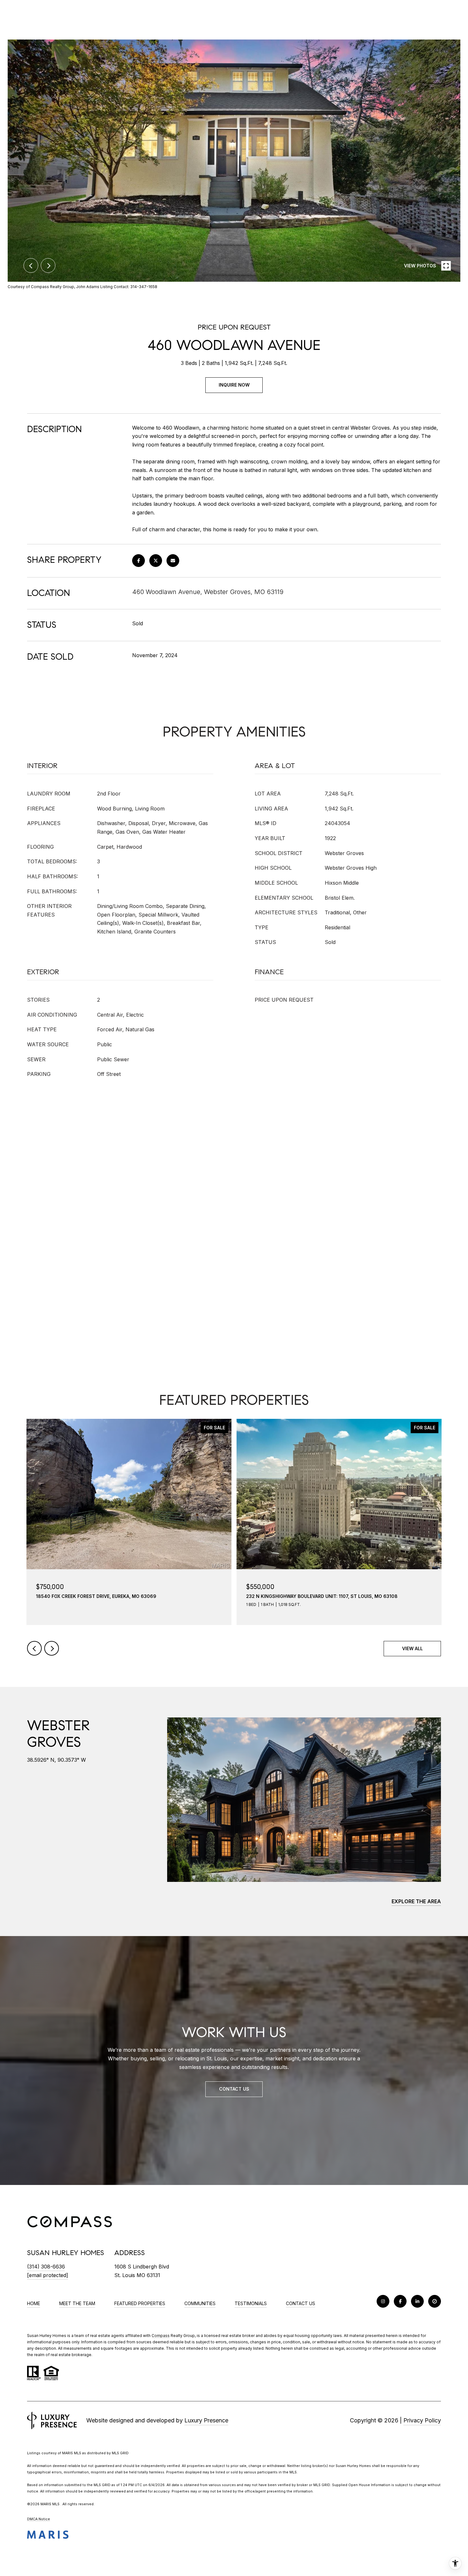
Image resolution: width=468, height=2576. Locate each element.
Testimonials (251, 2303)
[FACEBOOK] (400, 2301)
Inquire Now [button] (234, 385)
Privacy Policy (422, 2420)
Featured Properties (140, 2303)
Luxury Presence (206, 2420)
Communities (200, 2303)
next (48, 265)
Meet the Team (77, 2303)
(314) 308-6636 (46, 2267)
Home (34, 2303)
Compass (161, 2336)
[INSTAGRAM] (383, 2301)
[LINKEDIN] (417, 2301)
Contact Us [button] (234, 2089)
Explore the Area (416, 1901)
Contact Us (301, 2304)
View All (412, 1648)
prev (31, 265)
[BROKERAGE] (435, 2301)
